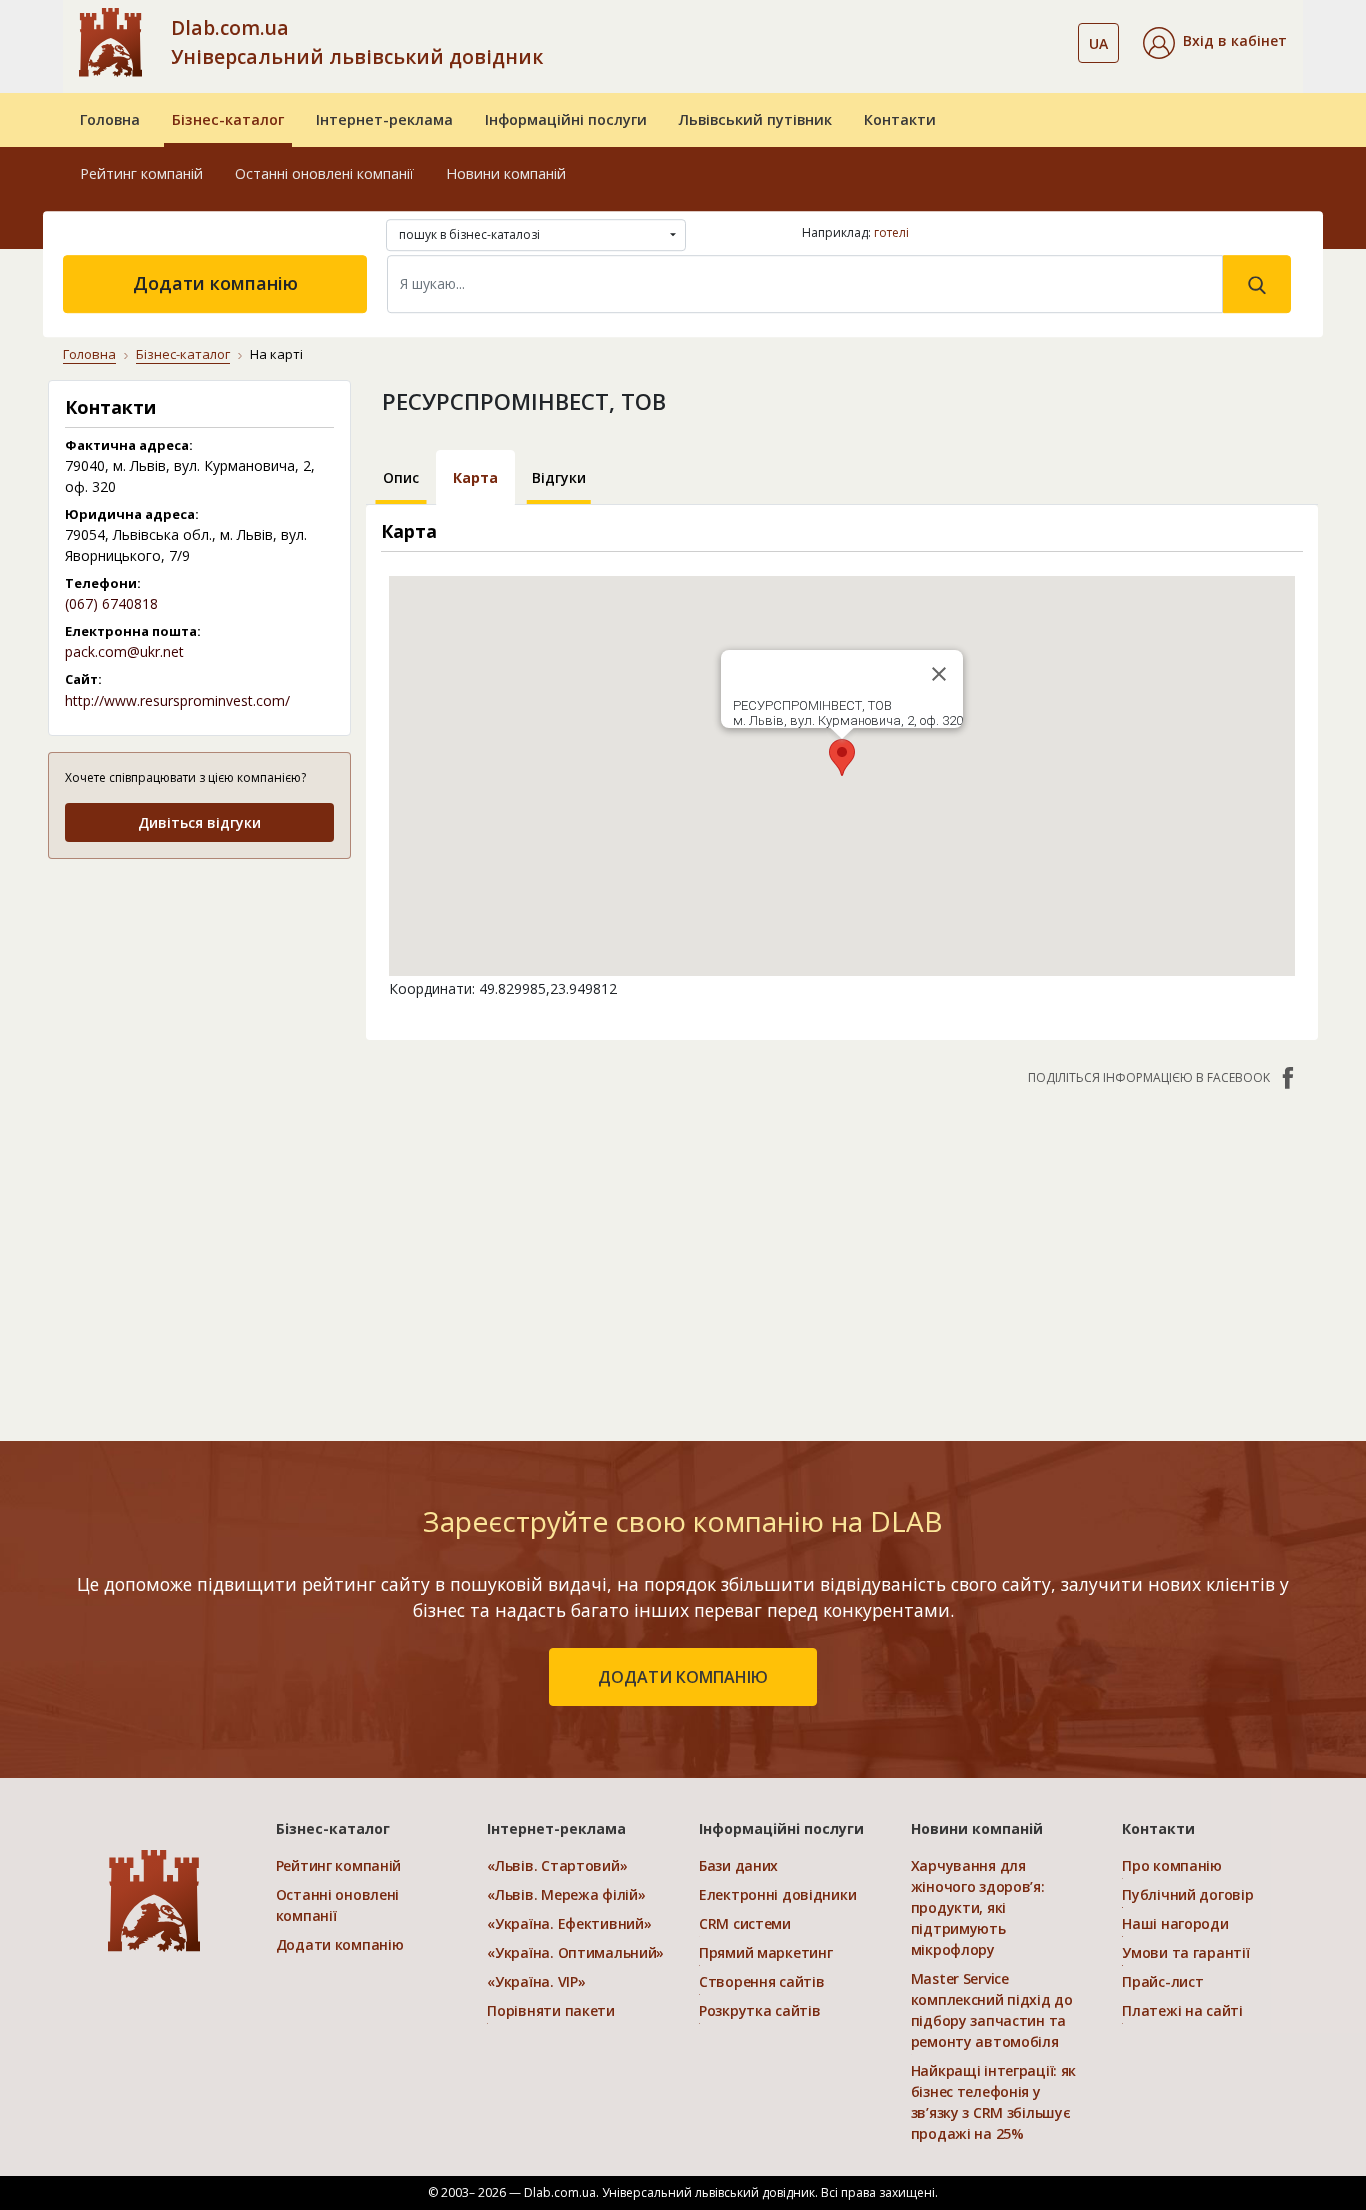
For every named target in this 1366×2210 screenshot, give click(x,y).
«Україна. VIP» (536, 1981)
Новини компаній (506, 173)
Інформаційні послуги (566, 119)
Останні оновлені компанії (324, 173)
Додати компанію (215, 283)
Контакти (900, 119)
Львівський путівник (755, 119)
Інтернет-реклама (384, 119)
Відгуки (559, 477)
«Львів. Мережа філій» (566, 1894)
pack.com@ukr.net (124, 651)
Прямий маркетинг (766, 1952)
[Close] (939, 674)
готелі (891, 232)
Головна (110, 119)
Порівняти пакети (551, 2010)
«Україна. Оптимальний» (575, 1952)
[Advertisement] (199, 1001)
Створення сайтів (762, 1981)
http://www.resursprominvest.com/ (177, 700)
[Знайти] (1257, 284)
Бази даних (738, 1865)
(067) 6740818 (111, 603)
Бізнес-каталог (228, 119)
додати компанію (683, 1677)
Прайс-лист (1162, 1981)
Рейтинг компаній (141, 173)
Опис (401, 477)
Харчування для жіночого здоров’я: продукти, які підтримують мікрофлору (978, 1907)
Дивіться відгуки (199, 822)
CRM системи (745, 1923)
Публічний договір (1187, 1894)
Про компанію (1172, 1865)
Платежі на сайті (1182, 2010)
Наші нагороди (1175, 1923)
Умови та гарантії (1185, 1952)
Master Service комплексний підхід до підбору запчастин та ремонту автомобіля (992, 2010)
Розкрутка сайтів (760, 2010)
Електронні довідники (777, 1894)
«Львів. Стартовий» (557, 1865)
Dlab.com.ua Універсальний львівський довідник (357, 42)
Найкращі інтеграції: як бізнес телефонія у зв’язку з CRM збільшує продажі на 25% (994, 2102)
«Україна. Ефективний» (569, 1923)
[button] (1215, 43)
